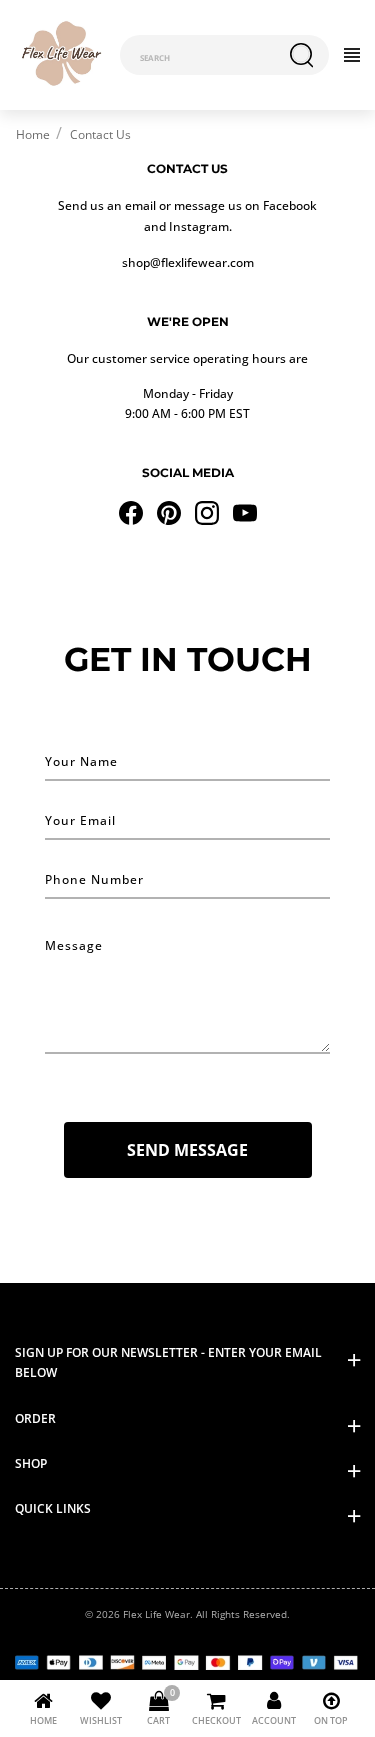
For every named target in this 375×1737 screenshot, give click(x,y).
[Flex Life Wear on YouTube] (245, 511)
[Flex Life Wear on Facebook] (131, 511)
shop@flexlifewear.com (188, 262)
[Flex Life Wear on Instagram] (207, 511)
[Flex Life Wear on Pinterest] (169, 511)
